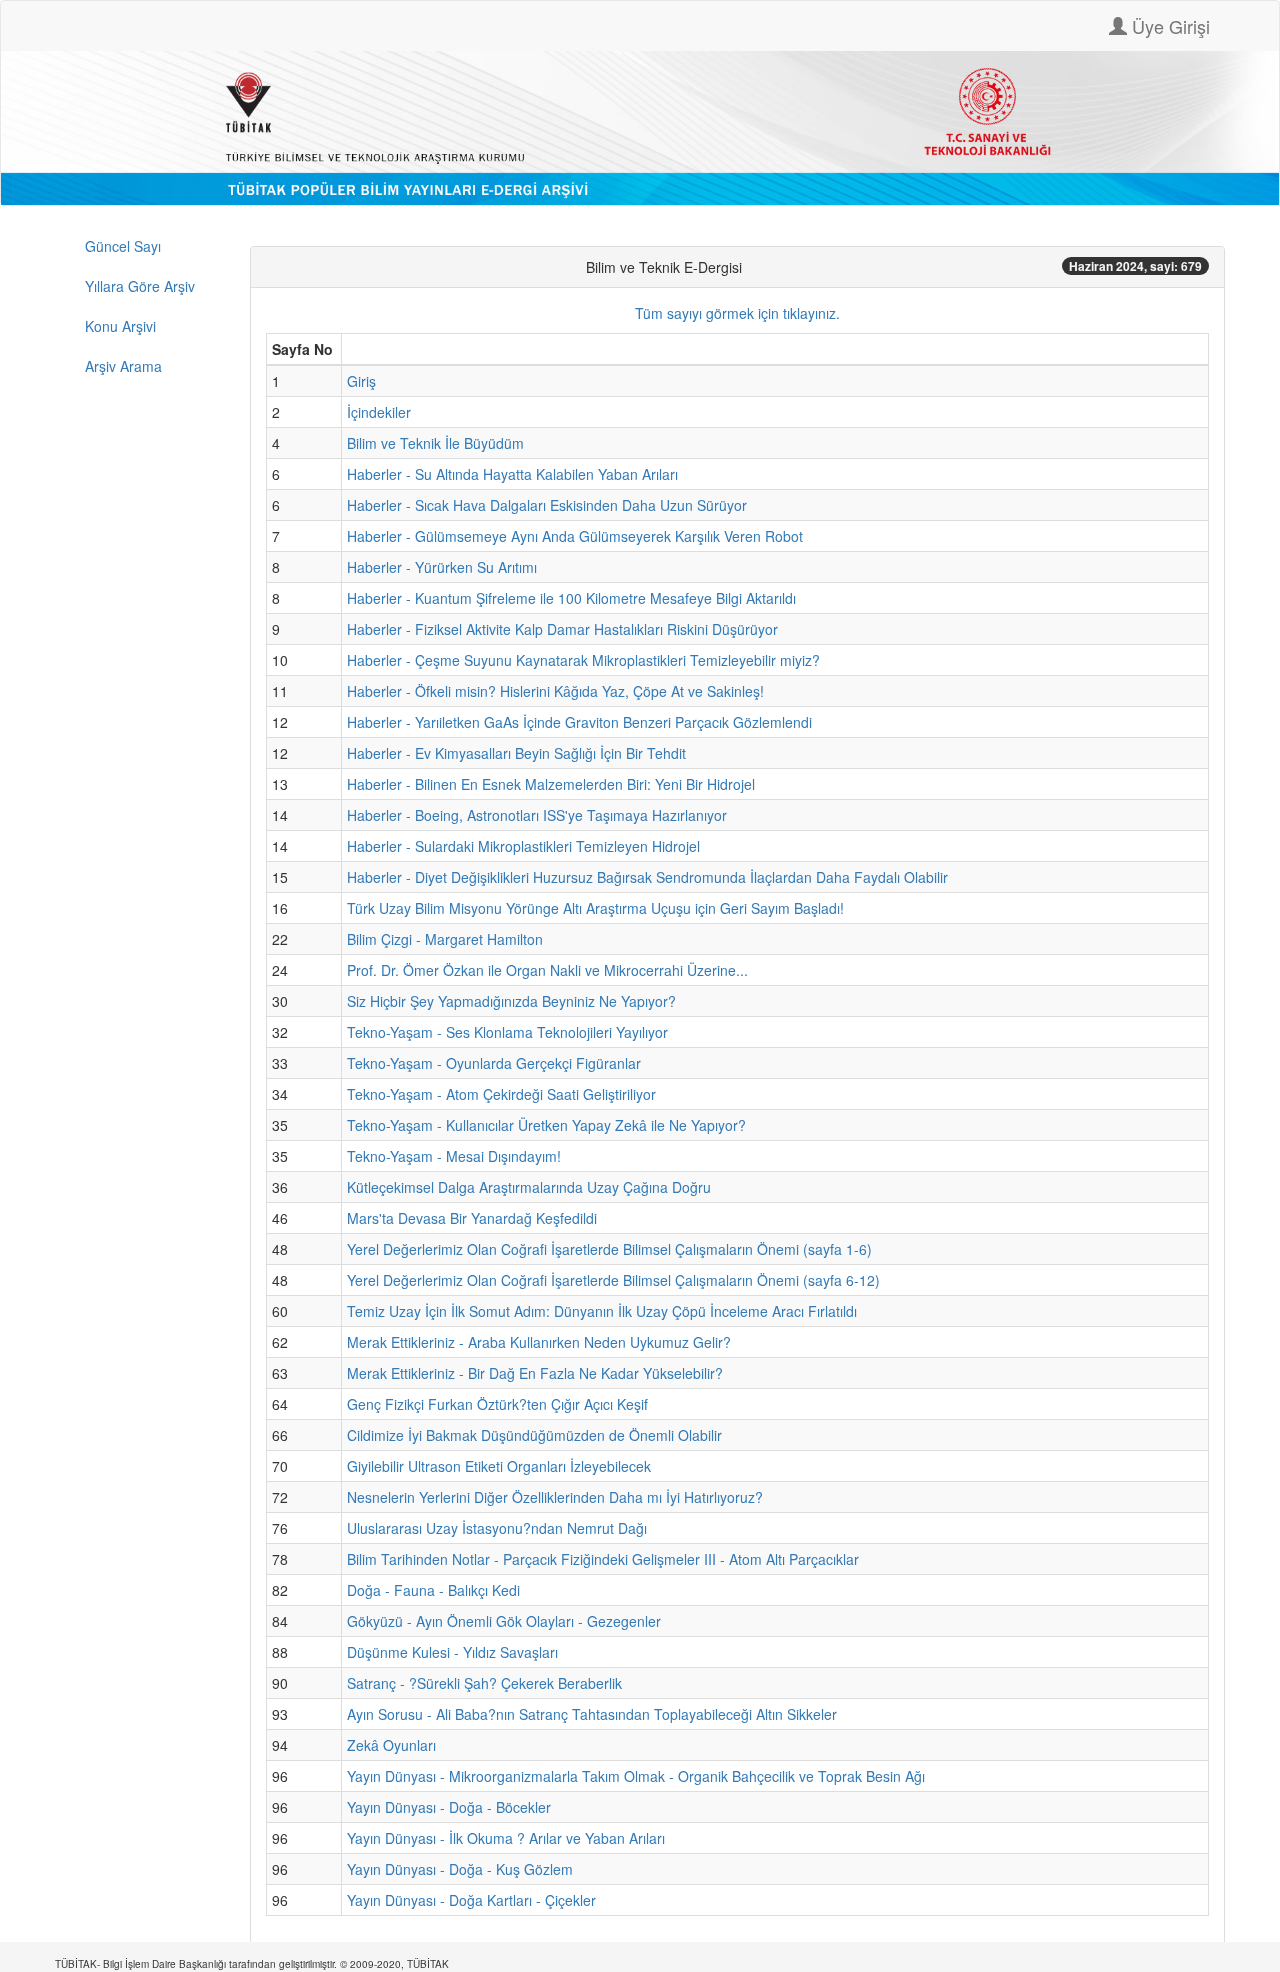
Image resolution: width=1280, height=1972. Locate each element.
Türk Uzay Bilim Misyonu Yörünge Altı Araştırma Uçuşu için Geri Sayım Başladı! (595, 908)
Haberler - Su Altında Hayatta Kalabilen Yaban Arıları (512, 474)
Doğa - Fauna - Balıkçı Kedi (433, 1590)
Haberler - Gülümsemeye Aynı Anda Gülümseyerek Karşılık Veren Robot (575, 536)
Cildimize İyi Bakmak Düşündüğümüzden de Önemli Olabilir (534, 1435)
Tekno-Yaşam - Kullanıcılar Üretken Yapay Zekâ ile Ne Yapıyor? (546, 1125)
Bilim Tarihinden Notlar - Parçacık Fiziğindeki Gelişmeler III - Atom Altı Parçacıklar (603, 1559)
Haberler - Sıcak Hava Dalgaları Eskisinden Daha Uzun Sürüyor (547, 505)
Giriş (361, 381)
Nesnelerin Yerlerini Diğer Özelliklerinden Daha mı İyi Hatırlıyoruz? (555, 1497)
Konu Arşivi (120, 326)
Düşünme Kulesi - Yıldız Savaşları (452, 1652)
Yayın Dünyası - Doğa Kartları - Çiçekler (471, 1900)
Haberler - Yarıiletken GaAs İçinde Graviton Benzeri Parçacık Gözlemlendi (579, 722)
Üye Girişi (1168, 26)
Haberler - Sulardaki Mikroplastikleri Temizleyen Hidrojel (523, 846)
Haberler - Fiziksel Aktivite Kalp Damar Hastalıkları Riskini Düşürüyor (562, 629)
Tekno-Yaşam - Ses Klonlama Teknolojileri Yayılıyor (507, 1032)
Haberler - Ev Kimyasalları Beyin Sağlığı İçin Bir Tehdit (516, 753)
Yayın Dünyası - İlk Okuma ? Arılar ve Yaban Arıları (506, 1838)
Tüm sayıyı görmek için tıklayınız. (737, 313)
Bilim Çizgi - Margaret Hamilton (445, 939)
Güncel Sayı (123, 246)
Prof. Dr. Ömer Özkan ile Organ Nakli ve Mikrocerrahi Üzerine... (547, 970)
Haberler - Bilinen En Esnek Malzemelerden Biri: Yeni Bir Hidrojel (551, 784)
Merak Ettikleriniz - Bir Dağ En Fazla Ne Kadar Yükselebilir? (535, 1373)
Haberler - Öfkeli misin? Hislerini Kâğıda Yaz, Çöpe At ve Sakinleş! (555, 691)
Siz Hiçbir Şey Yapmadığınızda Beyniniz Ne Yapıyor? (511, 1001)
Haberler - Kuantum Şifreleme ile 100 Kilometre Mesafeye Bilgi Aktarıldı (571, 598)
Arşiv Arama (123, 366)
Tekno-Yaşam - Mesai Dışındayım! (454, 1156)
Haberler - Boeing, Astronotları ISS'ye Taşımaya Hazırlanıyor (537, 815)
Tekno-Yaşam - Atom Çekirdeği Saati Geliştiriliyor (501, 1094)
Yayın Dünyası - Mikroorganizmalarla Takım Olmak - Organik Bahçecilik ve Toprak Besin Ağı (636, 1776)
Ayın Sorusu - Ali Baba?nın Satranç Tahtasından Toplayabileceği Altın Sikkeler (592, 1714)
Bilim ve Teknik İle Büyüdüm (435, 443)
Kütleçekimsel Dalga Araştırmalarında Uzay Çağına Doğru (529, 1187)
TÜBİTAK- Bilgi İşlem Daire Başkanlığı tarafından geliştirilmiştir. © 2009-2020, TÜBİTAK (252, 1964)
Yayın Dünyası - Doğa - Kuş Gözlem (460, 1869)
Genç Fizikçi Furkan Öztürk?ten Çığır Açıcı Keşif (497, 1404)
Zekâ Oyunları (391, 1745)
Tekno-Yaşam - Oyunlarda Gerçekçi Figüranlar (494, 1063)
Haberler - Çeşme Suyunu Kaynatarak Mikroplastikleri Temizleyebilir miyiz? (583, 660)
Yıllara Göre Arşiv (140, 286)
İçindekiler (379, 412)
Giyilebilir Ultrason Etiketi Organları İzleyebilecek (499, 1466)
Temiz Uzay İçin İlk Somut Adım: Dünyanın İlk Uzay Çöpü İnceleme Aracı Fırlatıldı (602, 1311)
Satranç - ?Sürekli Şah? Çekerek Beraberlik (484, 1683)
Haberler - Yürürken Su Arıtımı (442, 567)
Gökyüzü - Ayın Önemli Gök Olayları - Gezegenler (504, 1621)
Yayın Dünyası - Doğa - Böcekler (449, 1807)
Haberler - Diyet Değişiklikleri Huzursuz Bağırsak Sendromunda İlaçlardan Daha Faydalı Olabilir (647, 877)
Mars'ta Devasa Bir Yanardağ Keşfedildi (472, 1218)
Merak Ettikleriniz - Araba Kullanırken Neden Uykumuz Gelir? (539, 1342)
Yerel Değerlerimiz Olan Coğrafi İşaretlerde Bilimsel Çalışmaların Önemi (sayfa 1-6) (609, 1249)
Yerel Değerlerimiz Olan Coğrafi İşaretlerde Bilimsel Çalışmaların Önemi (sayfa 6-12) (613, 1280)
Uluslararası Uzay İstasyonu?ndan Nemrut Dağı (497, 1528)
